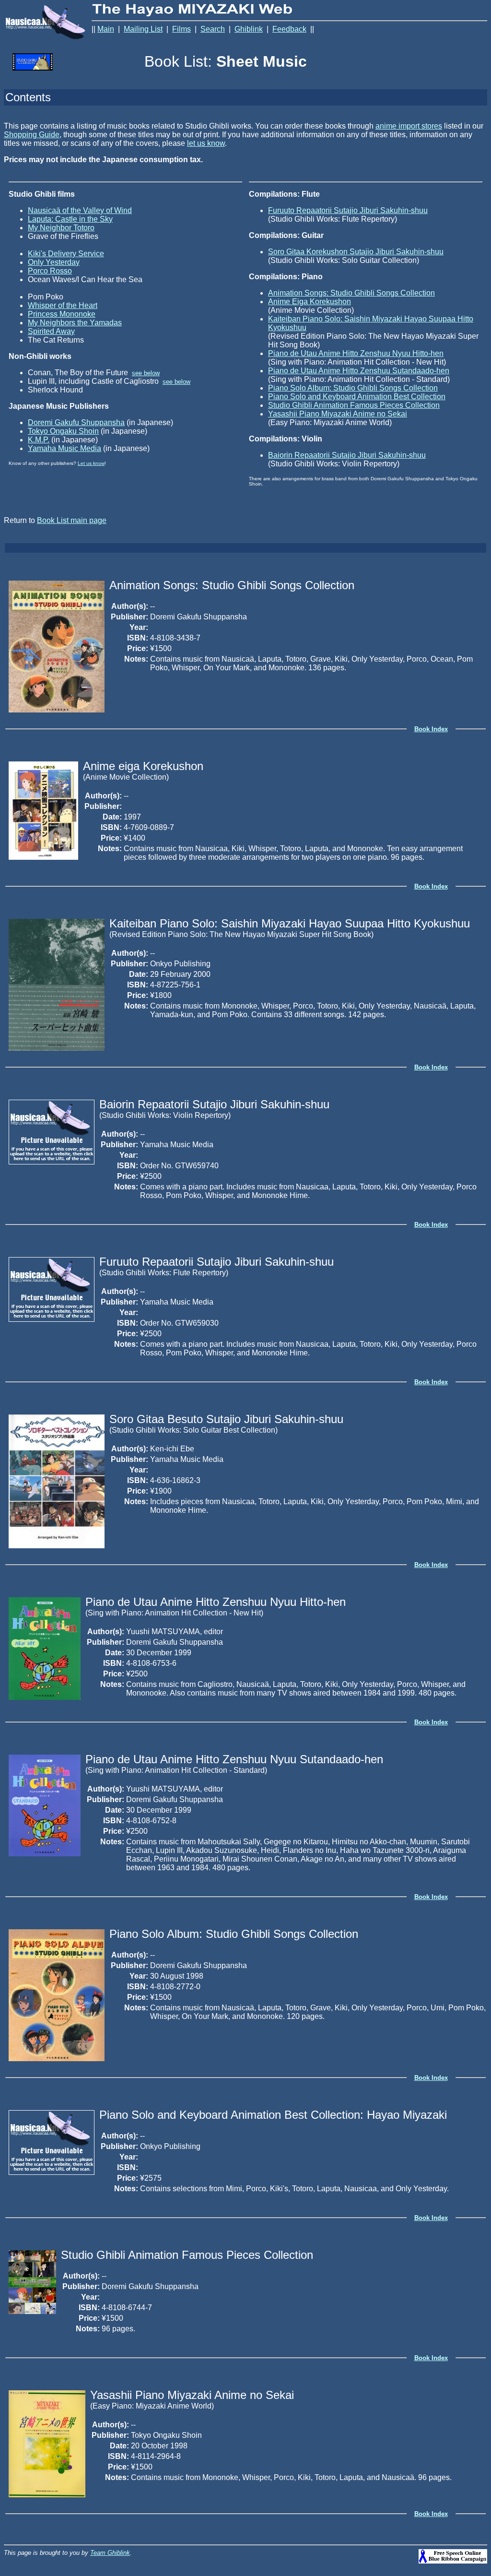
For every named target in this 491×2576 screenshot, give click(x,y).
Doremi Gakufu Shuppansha (76, 422)
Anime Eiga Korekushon (310, 302)
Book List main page (72, 520)
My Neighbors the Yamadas (75, 323)
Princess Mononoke (62, 314)
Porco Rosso (50, 271)
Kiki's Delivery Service (66, 254)
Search (213, 29)
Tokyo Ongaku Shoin (63, 431)
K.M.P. (39, 440)
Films (181, 29)
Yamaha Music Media (64, 448)
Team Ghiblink (110, 2553)
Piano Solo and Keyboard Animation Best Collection (357, 397)
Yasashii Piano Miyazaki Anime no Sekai (338, 414)
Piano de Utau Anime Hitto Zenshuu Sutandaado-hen (359, 371)
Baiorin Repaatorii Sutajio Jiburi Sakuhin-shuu (347, 455)
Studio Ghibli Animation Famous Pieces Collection (354, 405)
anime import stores (409, 126)
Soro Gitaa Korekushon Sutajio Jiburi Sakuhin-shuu (356, 252)
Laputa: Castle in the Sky (70, 219)
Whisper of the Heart (63, 305)
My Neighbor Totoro (61, 228)
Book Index (431, 729)
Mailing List (143, 29)
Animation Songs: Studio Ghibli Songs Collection (351, 293)
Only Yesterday (54, 262)
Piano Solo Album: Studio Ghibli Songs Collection (353, 388)
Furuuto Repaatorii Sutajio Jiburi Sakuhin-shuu (348, 210)
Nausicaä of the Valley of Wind (80, 210)
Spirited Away (51, 331)
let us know (206, 143)
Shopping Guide (32, 135)
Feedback (289, 29)
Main (106, 29)
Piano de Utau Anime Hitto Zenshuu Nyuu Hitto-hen (356, 353)
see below (146, 373)
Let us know (91, 463)
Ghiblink (249, 29)
